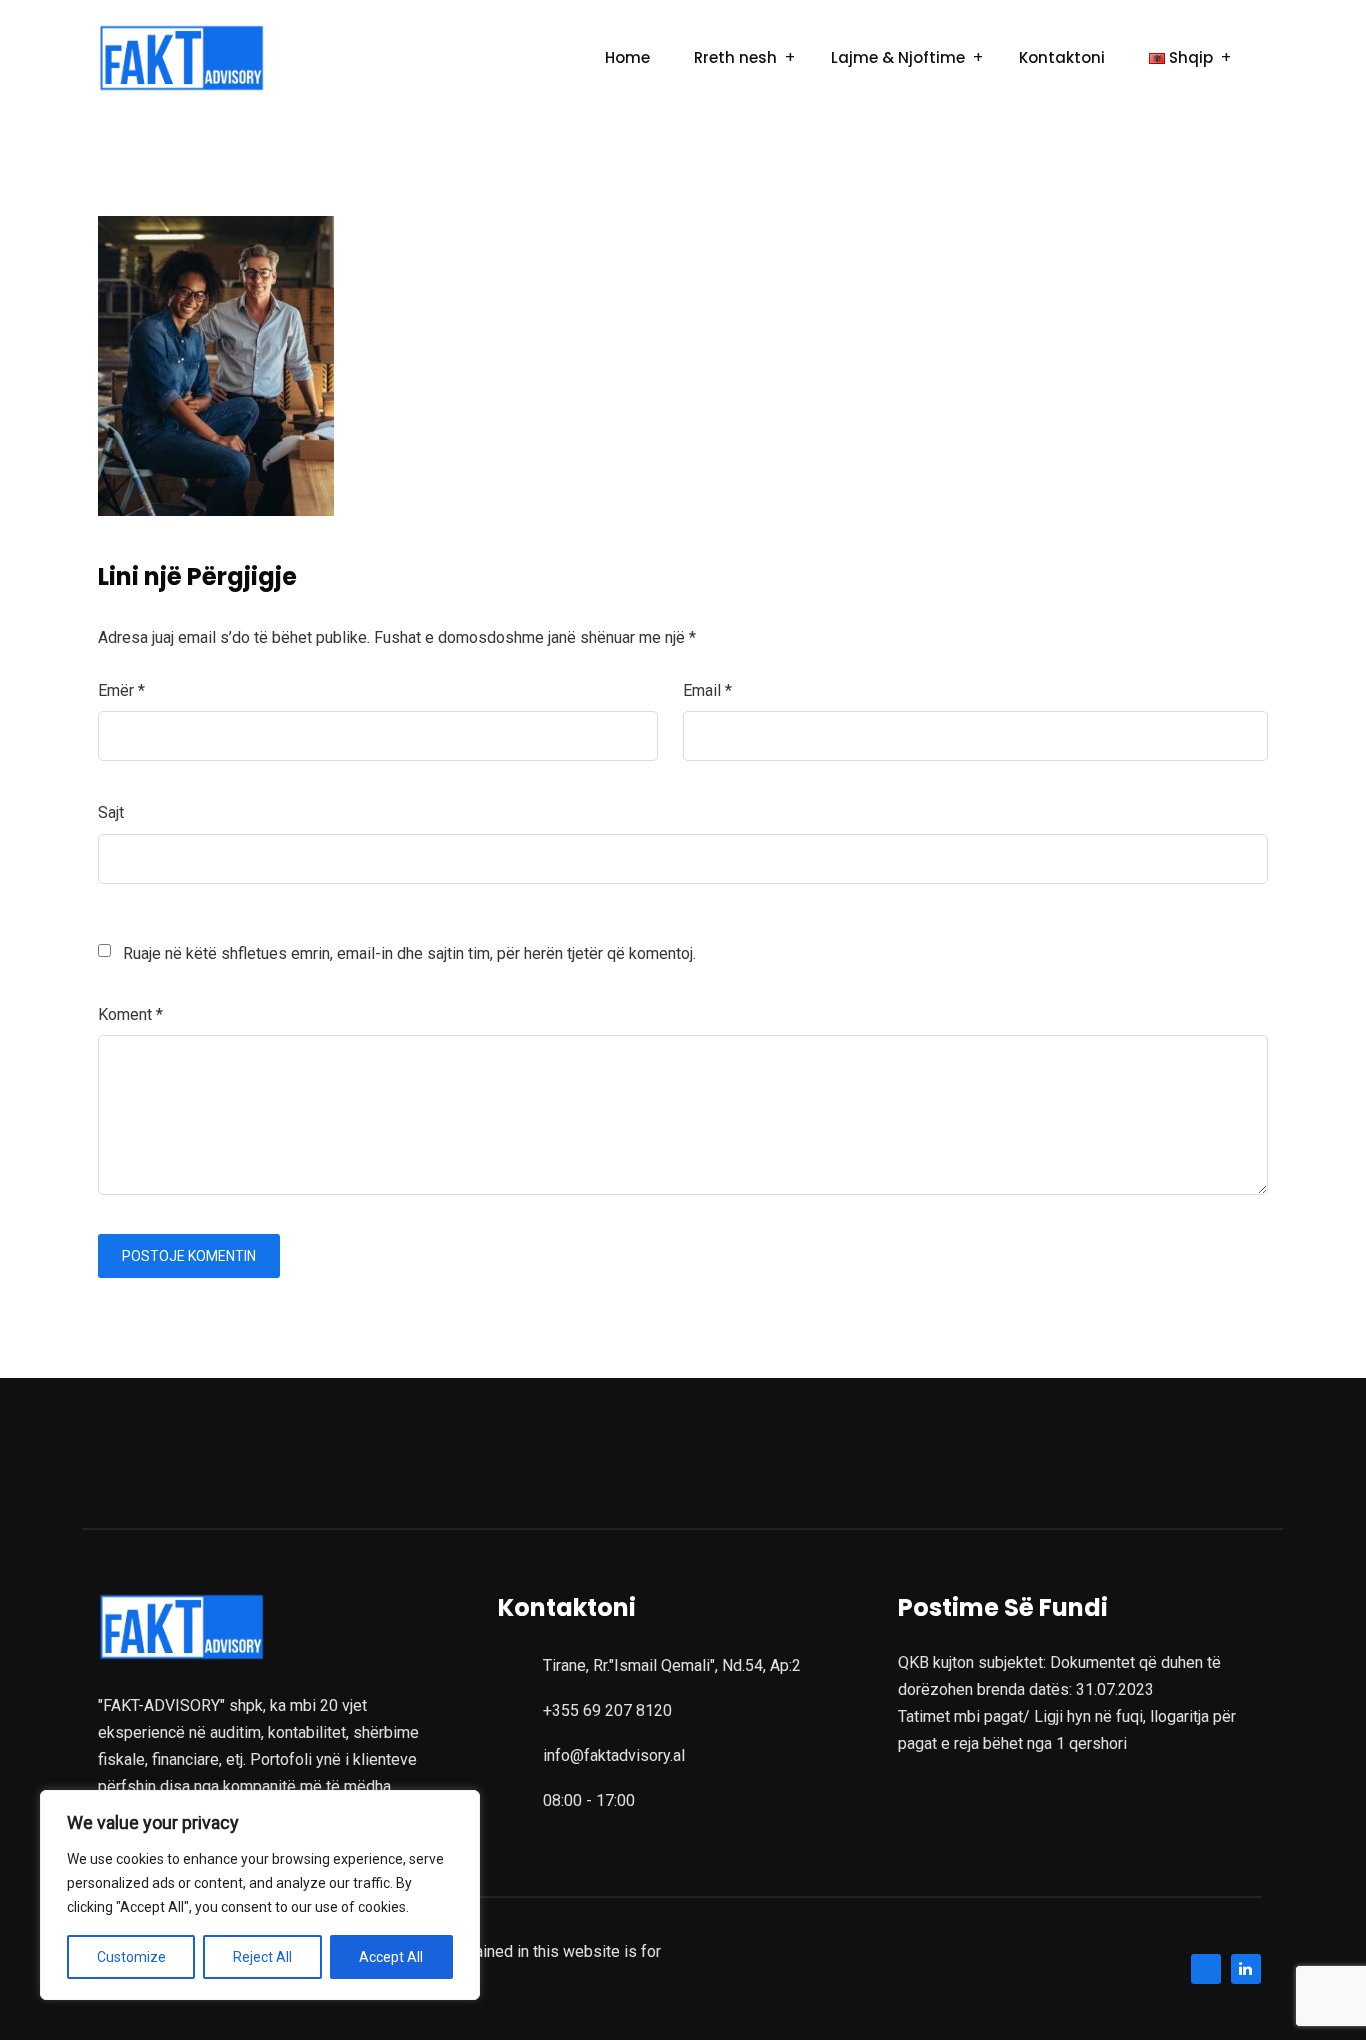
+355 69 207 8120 (607, 1710)
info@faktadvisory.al (614, 1755)
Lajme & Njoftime (898, 57)
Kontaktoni (1062, 57)
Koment (130, 1014)
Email (707, 690)
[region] (260, 1895)
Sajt (111, 812)
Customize (131, 1957)
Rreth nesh (735, 57)
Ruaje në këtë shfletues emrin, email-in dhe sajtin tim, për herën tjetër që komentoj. (409, 953)
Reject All (262, 1957)
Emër (121, 690)
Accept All (391, 1957)
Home (627, 57)
